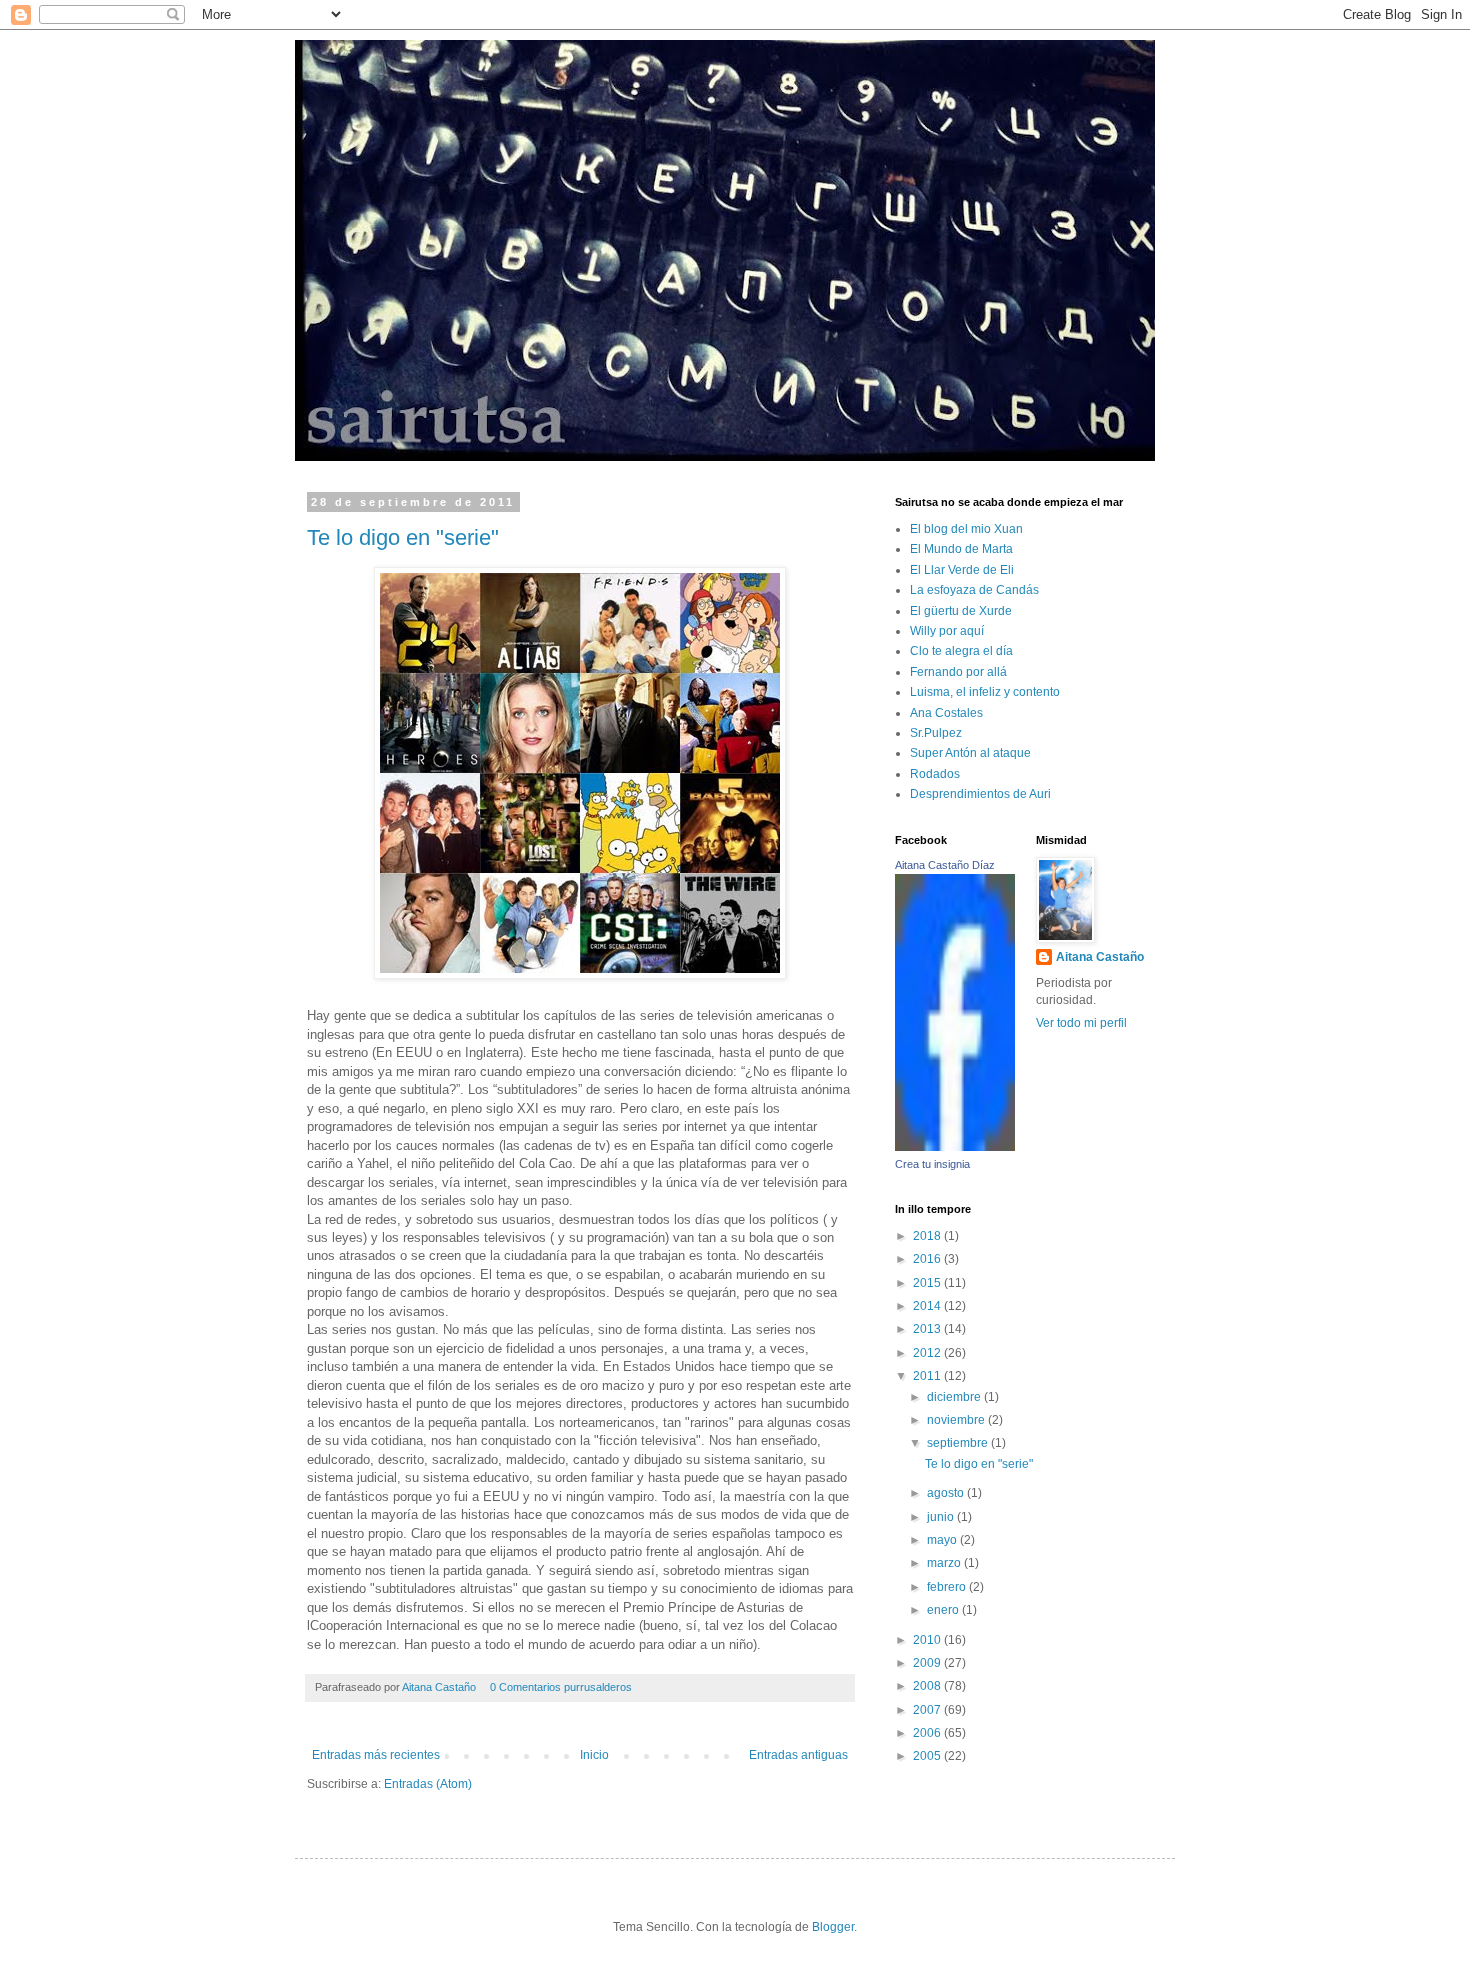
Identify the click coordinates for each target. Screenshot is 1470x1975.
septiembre (959, 1443)
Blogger (833, 1927)
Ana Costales (946, 713)
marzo (945, 1563)
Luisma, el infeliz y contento (985, 692)
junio (942, 1517)
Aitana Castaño (440, 1687)
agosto (947, 1493)
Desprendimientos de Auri (980, 794)
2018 (928, 1236)
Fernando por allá (958, 672)
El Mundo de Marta (961, 549)
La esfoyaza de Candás (974, 590)
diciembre (955, 1397)
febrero (948, 1587)
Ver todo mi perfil (1081, 1023)
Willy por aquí (947, 631)
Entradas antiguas (798, 1755)
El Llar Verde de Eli (962, 570)
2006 (928, 1733)
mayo (943, 1540)
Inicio (594, 1755)
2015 (928, 1283)
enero (944, 1610)
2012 (928, 1353)
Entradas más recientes (376, 1755)
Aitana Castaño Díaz (945, 865)
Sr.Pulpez (936, 733)
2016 (928, 1259)
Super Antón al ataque (970, 753)
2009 (928, 1663)
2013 (928, 1329)
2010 (928, 1640)
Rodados (935, 774)
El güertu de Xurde (961, 611)
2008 (928, 1686)
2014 (928, 1306)
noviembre (957, 1420)
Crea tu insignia (932, 1164)
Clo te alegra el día (961, 651)
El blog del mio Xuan (966, 529)
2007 (928, 1710)
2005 (928, 1756)
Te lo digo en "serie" (403, 537)
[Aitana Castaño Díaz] (955, 1147)
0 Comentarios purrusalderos (561, 1687)
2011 (928, 1376)
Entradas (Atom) (428, 1784)
